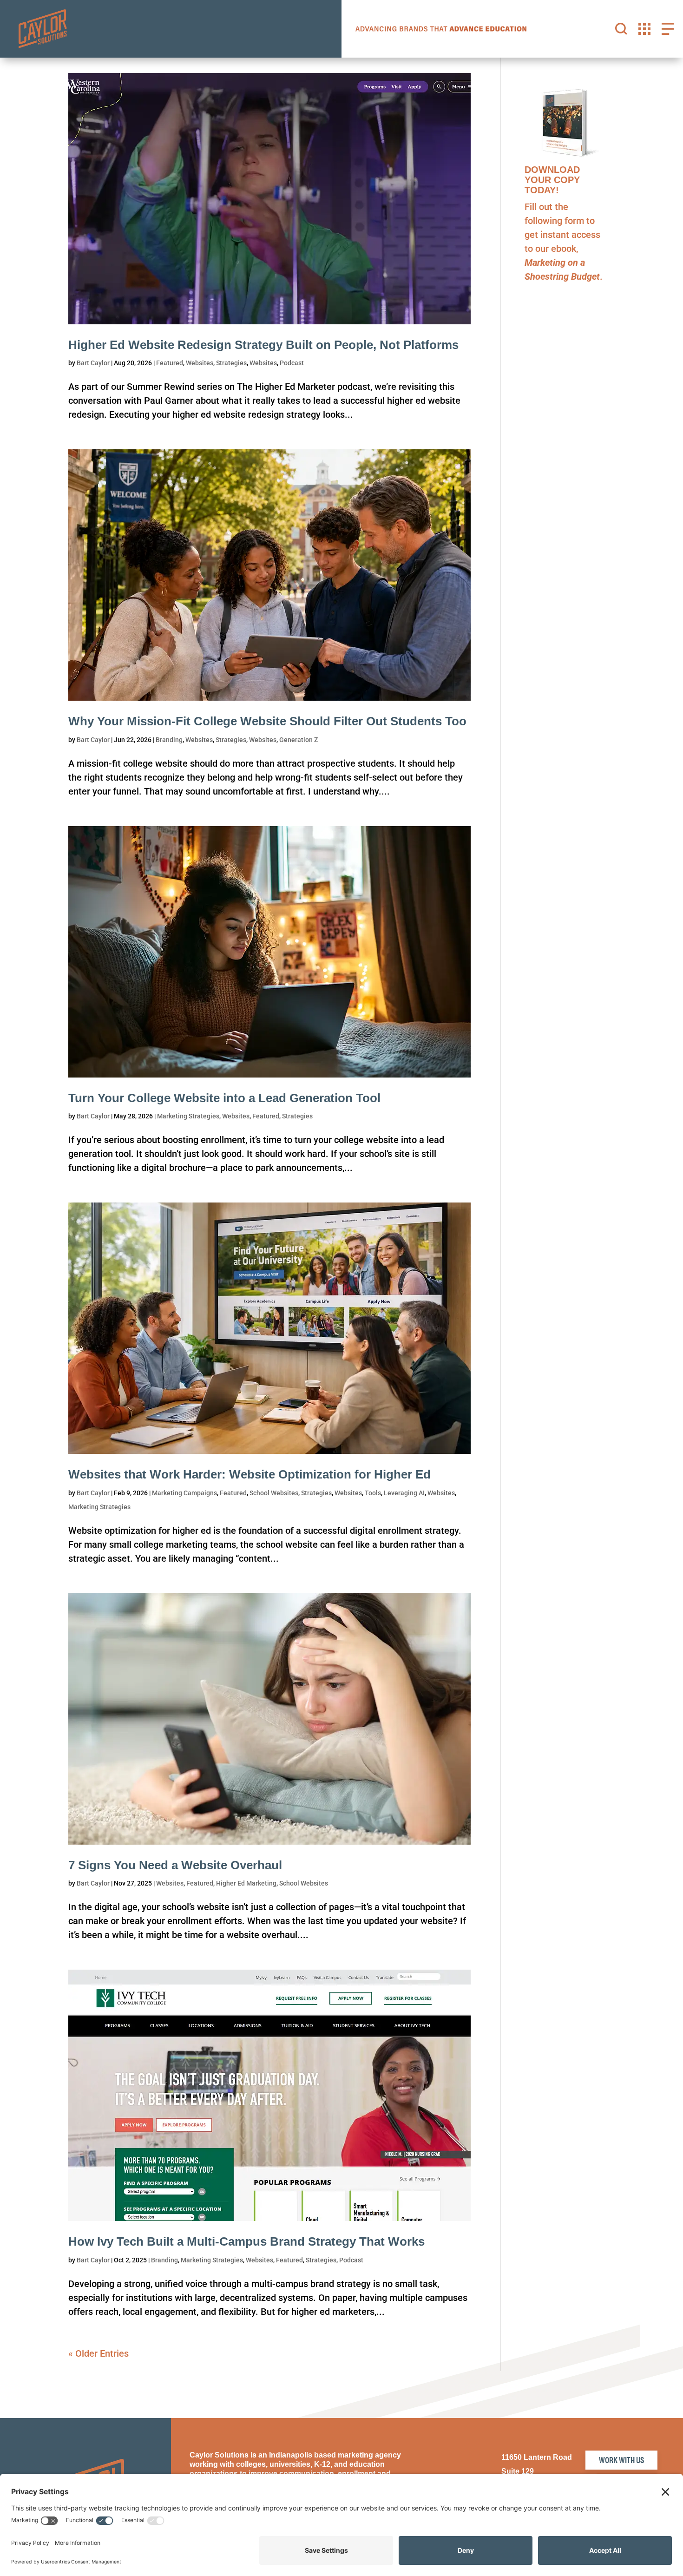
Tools (373, 1493)
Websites (200, 363)
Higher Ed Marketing (246, 1883)
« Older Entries (99, 2353)
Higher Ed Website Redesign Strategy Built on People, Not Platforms (263, 345)
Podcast (292, 363)
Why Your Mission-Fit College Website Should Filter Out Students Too (267, 721)
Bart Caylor (93, 363)
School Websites (274, 1493)
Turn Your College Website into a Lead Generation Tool (224, 1098)
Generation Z (299, 740)
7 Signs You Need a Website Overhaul (175, 1865)
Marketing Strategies (188, 1116)
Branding (169, 740)
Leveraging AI (404, 1493)
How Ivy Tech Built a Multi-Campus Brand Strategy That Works (246, 2241)
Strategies (231, 363)
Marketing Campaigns (184, 1493)
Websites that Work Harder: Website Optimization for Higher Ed (250, 1474)
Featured (170, 363)
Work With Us (621, 2460)
